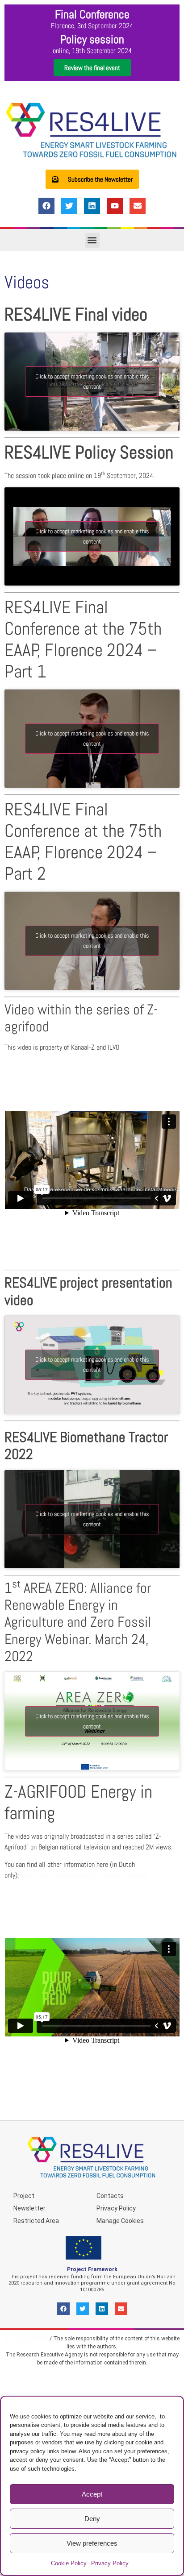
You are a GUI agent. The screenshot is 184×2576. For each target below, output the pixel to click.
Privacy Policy (110, 2563)
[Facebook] (46, 206)
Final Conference (92, 15)
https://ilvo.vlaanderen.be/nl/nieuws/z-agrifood (84, 1875)
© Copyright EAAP (26, 2339)
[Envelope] (138, 206)
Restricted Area (36, 2221)
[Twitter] (69, 206)
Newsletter (29, 2208)
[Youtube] (115, 206)
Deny (92, 2519)
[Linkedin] (92, 206)
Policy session (92, 39)
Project (24, 2196)
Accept (92, 2494)
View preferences (92, 2543)
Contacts (110, 2196)
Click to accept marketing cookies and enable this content (92, 381)
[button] (92, 240)
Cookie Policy (69, 2563)
